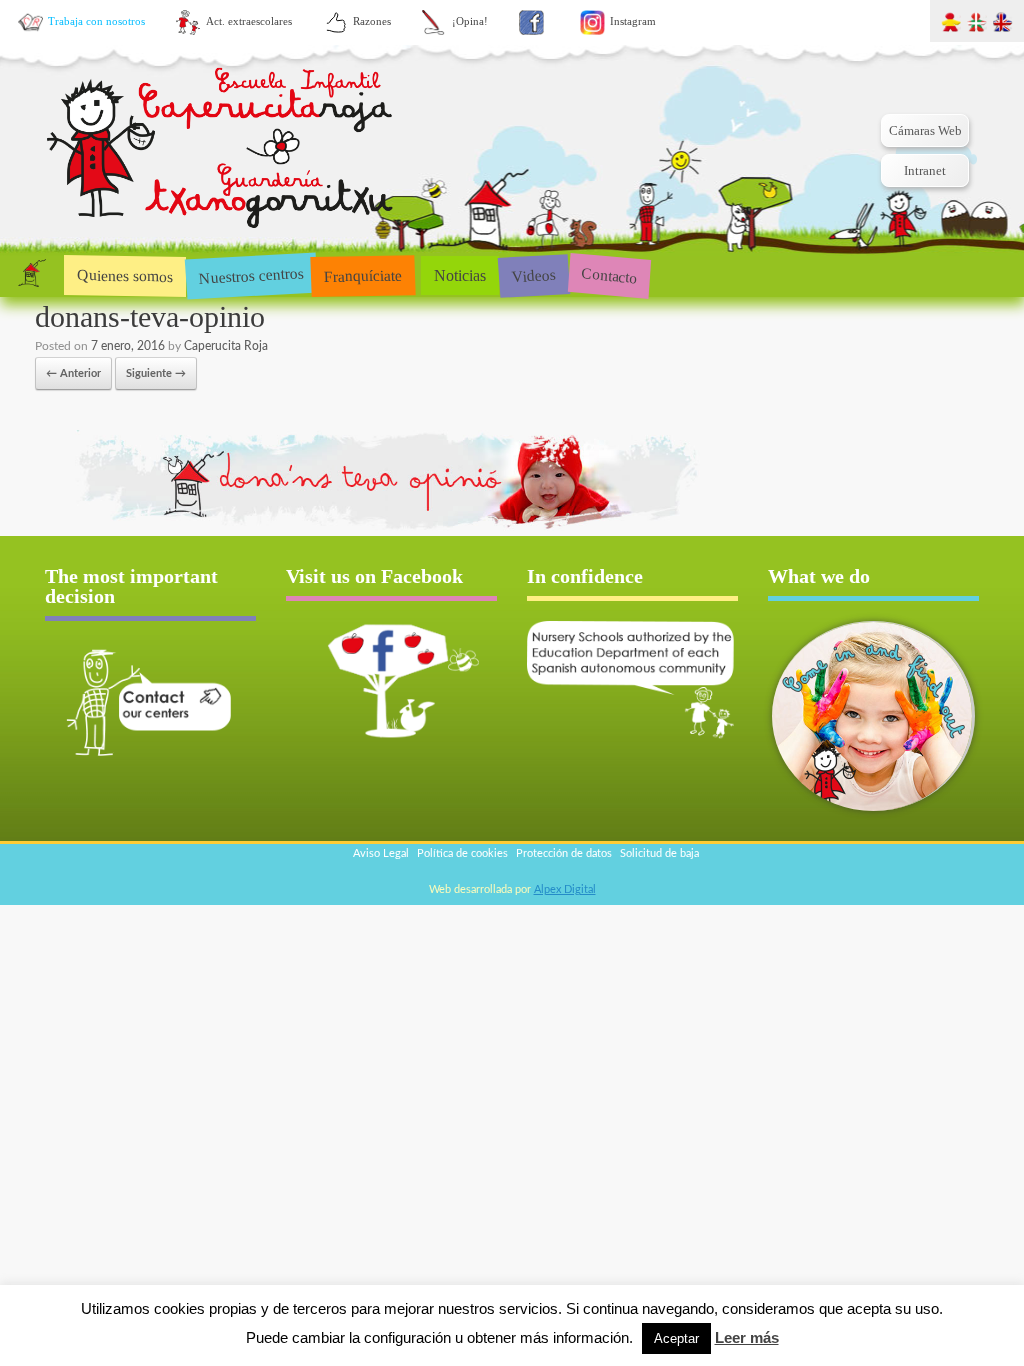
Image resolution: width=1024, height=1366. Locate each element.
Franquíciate (363, 275)
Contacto (609, 274)
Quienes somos (125, 275)
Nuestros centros (251, 275)
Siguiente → (156, 373)
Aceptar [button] (676, 1338)
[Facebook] (531, 22)
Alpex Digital (565, 889)
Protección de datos (564, 853)
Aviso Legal (381, 853)
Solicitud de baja (659, 853)
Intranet (925, 170)
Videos (533, 274)
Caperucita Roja (226, 346)
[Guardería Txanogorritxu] (222, 150)
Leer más (747, 1337)
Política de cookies (462, 853)
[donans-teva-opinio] (375, 529)
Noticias (460, 275)
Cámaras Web (925, 130)
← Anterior (73, 373)
